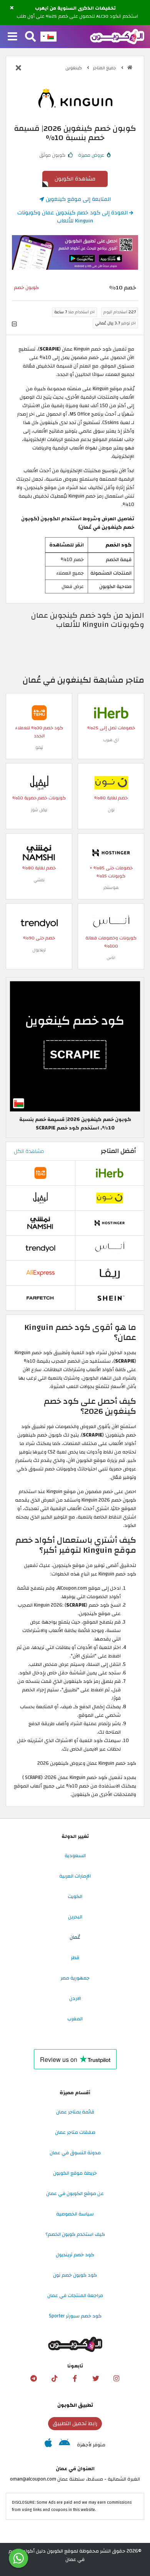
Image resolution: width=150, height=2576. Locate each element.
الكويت (75, 1896)
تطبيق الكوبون (75, 2405)
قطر (75, 1958)
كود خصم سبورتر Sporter (75, 2316)
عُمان (75, 1937)
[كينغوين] (75, 99)
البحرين (75, 1917)
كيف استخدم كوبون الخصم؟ (75, 2234)
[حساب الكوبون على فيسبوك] (75, 2379)
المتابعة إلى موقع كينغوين (77, 199)
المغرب (75, 2019)
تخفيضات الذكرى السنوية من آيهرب (75, 8)
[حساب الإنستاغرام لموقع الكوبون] (117, 2379)
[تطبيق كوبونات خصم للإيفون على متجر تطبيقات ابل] (48, 2445)
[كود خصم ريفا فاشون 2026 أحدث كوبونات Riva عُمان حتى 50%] (110, 1273)
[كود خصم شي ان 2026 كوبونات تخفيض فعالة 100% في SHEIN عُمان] (110, 1298)
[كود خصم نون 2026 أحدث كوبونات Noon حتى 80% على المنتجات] (111, 782)
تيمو (39, 748)
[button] (12, 8)
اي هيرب (111, 740)
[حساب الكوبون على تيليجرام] (33, 2379)
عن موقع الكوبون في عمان (75, 2193)
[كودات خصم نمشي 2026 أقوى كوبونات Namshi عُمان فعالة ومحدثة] (39, 852)
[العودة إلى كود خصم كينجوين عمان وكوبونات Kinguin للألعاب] (18, 68)
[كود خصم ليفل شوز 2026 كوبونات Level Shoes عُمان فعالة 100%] (39, 782)
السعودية (75, 1856)
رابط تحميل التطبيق (75, 2423)
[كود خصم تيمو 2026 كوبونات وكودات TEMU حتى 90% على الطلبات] (39, 712)
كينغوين (74, 68)
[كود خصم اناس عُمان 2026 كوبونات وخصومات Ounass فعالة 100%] (111, 922)
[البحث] (30, 37)
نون (111, 810)
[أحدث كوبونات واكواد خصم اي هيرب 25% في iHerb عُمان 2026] (111, 712)
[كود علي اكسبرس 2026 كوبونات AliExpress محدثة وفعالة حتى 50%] (40, 1273)
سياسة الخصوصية (75, 2214)
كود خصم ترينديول (75, 2255)
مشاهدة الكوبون (75, 179)
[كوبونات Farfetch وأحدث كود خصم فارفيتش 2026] (40, 1298)
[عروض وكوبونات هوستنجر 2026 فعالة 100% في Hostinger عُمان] (111, 852)
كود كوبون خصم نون (75, 2275)
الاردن (75, 1998)
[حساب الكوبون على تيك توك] (54, 2379)
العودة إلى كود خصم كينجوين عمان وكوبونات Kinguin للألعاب (73, 217)
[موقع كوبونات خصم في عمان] (130, 68)
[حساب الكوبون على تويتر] (96, 2379)
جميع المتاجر (105, 68)
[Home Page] (117, 36)
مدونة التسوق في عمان (75, 2153)
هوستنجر (111, 888)
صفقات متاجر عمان (75, 2132)
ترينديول (39, 950)
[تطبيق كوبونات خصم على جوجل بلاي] (64, 2445)
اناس (111, 958)
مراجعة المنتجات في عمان (75, 2295)
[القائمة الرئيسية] (12, 37)
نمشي (39, 880)
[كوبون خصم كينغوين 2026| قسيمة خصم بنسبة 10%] (75, 1046)
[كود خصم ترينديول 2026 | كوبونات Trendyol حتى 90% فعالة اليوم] (39, 922)
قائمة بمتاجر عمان (75, 2112)
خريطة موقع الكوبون (75, 2173)
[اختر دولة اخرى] (48, 37)
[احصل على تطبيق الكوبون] (75, 252)
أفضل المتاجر (118, 1151)
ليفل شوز (39, 810)
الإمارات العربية (75, 1876)
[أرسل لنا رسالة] (18, 2558)
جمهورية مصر (75, 1978)
